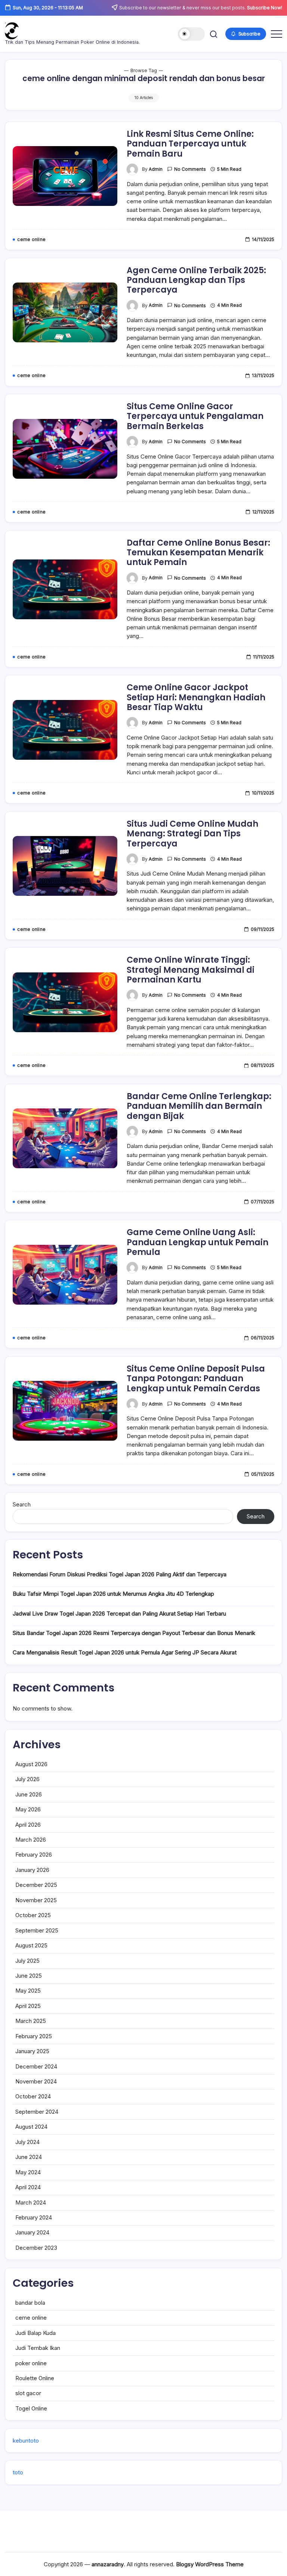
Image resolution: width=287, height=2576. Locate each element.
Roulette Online (35, 2378)
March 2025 (31, 2021)
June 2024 (29, 2157)
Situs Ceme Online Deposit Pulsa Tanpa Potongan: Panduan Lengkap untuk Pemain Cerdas (196, 1379)
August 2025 (31, 1945)
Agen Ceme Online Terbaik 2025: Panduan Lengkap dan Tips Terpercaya (196, 280)
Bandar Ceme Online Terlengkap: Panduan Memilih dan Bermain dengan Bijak (199, 1106)
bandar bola (30, 2303)
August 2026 (31, 1764)
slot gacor (28, 2393)
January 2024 (32, 2232)
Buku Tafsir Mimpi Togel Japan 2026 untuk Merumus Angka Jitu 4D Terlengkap (113, 1594)
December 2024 (36, 2066)
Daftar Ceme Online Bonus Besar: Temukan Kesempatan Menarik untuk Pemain (198, 553)
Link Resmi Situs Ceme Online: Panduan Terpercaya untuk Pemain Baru (190, 144)
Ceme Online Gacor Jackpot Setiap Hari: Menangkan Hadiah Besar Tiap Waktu (196, 697)
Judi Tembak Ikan (38, 2348)
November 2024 (36, 2081)
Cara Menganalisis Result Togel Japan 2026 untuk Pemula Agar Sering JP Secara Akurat (125, 1652)
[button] (191, 34)
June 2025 (29, 1976)
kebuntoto (26, 2441)
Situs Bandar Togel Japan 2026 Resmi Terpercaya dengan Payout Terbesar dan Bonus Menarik (134, 1633)
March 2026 (31, 1840)
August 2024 (31, 2127)
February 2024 (34, 2217)
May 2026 (28, 1809)
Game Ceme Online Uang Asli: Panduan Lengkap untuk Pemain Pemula (197, 1242)
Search (22, 1504)
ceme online (31, 2318)
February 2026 (34, 1855)
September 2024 (37, 2112)
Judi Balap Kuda (36, 2333)
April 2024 (28, 2187)
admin (156, 169)
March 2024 (31, 2202)
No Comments (190, 169)
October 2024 (33, 2096)
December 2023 (36, 2248)
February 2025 (34, 2036)
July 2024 (27, 2142)
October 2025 (33, 1915)
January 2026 (32, 1870)
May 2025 (28, 1991)
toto (18, 2472)
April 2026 (28, 1825)
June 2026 (29, 1794)
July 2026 (27, 1779)
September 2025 (37, 1930)
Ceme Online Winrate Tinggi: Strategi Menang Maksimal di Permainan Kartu (191, 970)
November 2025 (36, 1900)
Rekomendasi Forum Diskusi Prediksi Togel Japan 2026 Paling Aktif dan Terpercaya (120, 1574)
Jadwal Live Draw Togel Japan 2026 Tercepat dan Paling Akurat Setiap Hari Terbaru (119, 1614)
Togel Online (31, 2408)
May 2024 (28, 2172)
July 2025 (27, 1961)
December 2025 (36, 1885)
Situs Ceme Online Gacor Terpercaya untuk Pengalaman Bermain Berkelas (195, 416)
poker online (31, 2363)
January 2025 (32, 2051)
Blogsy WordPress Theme (210, 2564)
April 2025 (28, 2006)
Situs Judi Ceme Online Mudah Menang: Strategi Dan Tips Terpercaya (192, 834)
